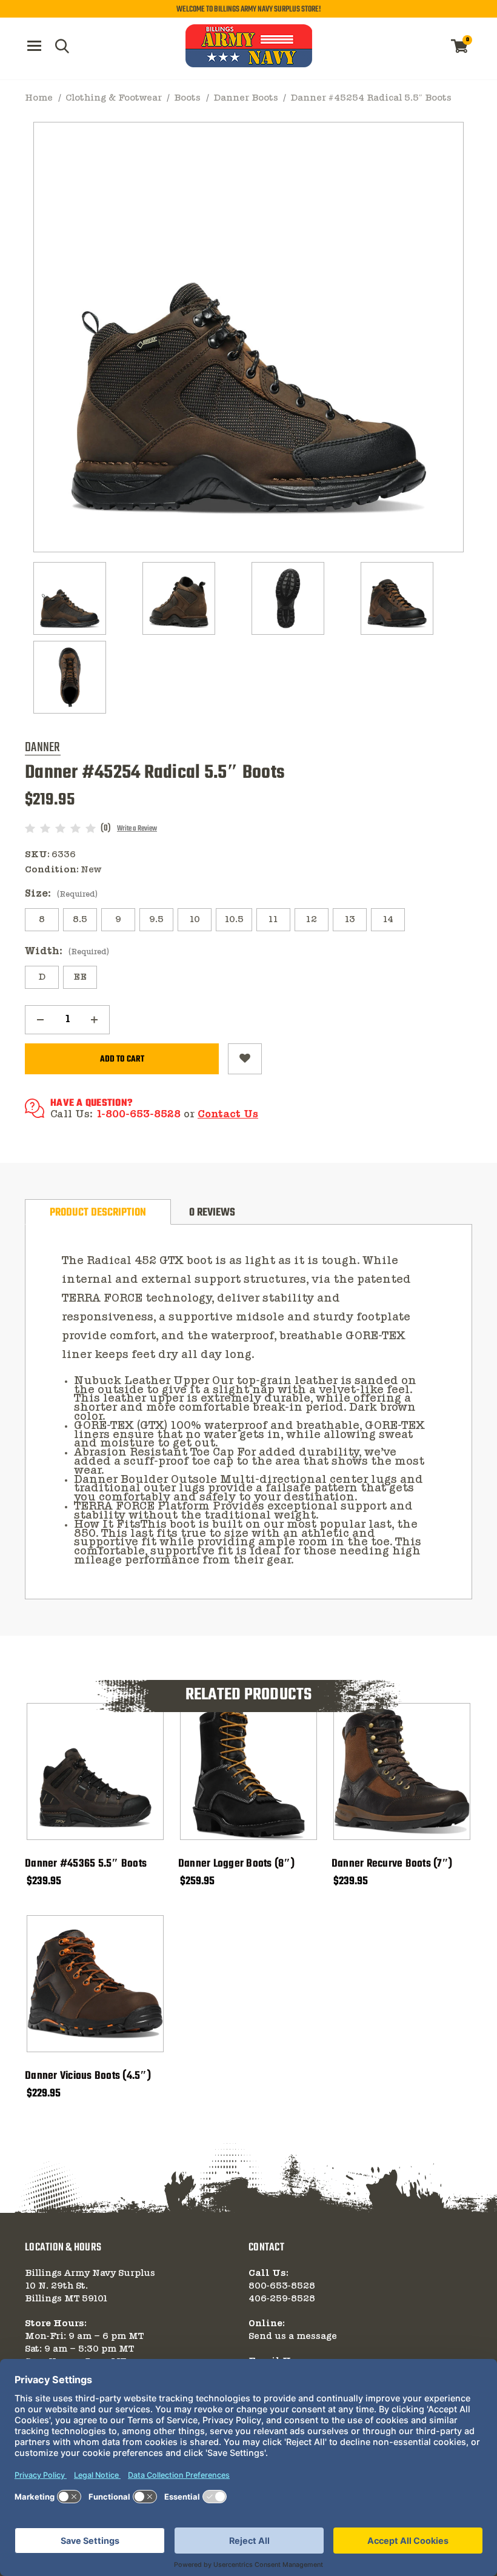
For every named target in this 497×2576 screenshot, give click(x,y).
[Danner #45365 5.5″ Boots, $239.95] (95, 1771)
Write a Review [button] (137, 829)
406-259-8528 (282, 2299)
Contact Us (228, 1115)
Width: (67, 952)
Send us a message (293, 2337)
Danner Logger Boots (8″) (236, 1864)
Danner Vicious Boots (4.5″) (88, 2076)
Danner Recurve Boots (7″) (392, 1864)
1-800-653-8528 (138, 1115)
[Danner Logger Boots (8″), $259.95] (248, 1771)
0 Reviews (212, 1213)
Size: (61, 894)
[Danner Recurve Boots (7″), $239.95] (402, 1771)
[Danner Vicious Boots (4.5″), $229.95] (95, 1984)
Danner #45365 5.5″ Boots (86, 1864)
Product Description (98, 1213)
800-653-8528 (282, 2286)
